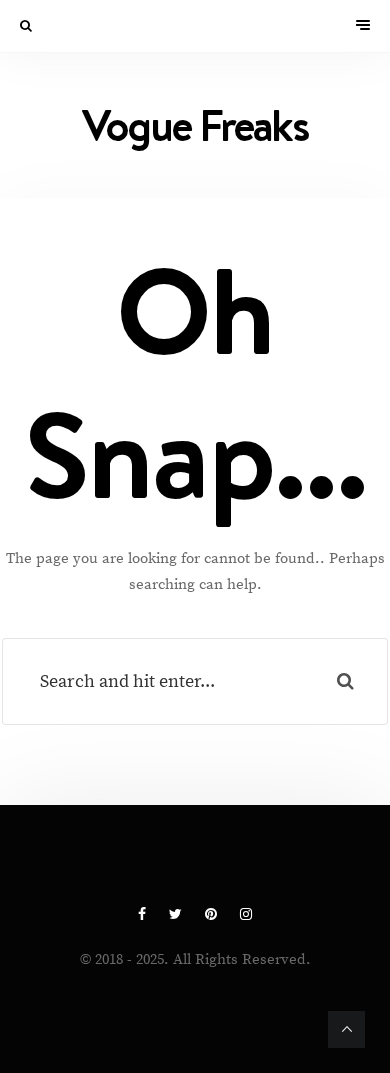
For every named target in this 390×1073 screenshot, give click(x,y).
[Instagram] (246, 915)
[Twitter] (177, 915)
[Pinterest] (212, 915)
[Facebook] (143, 915)
